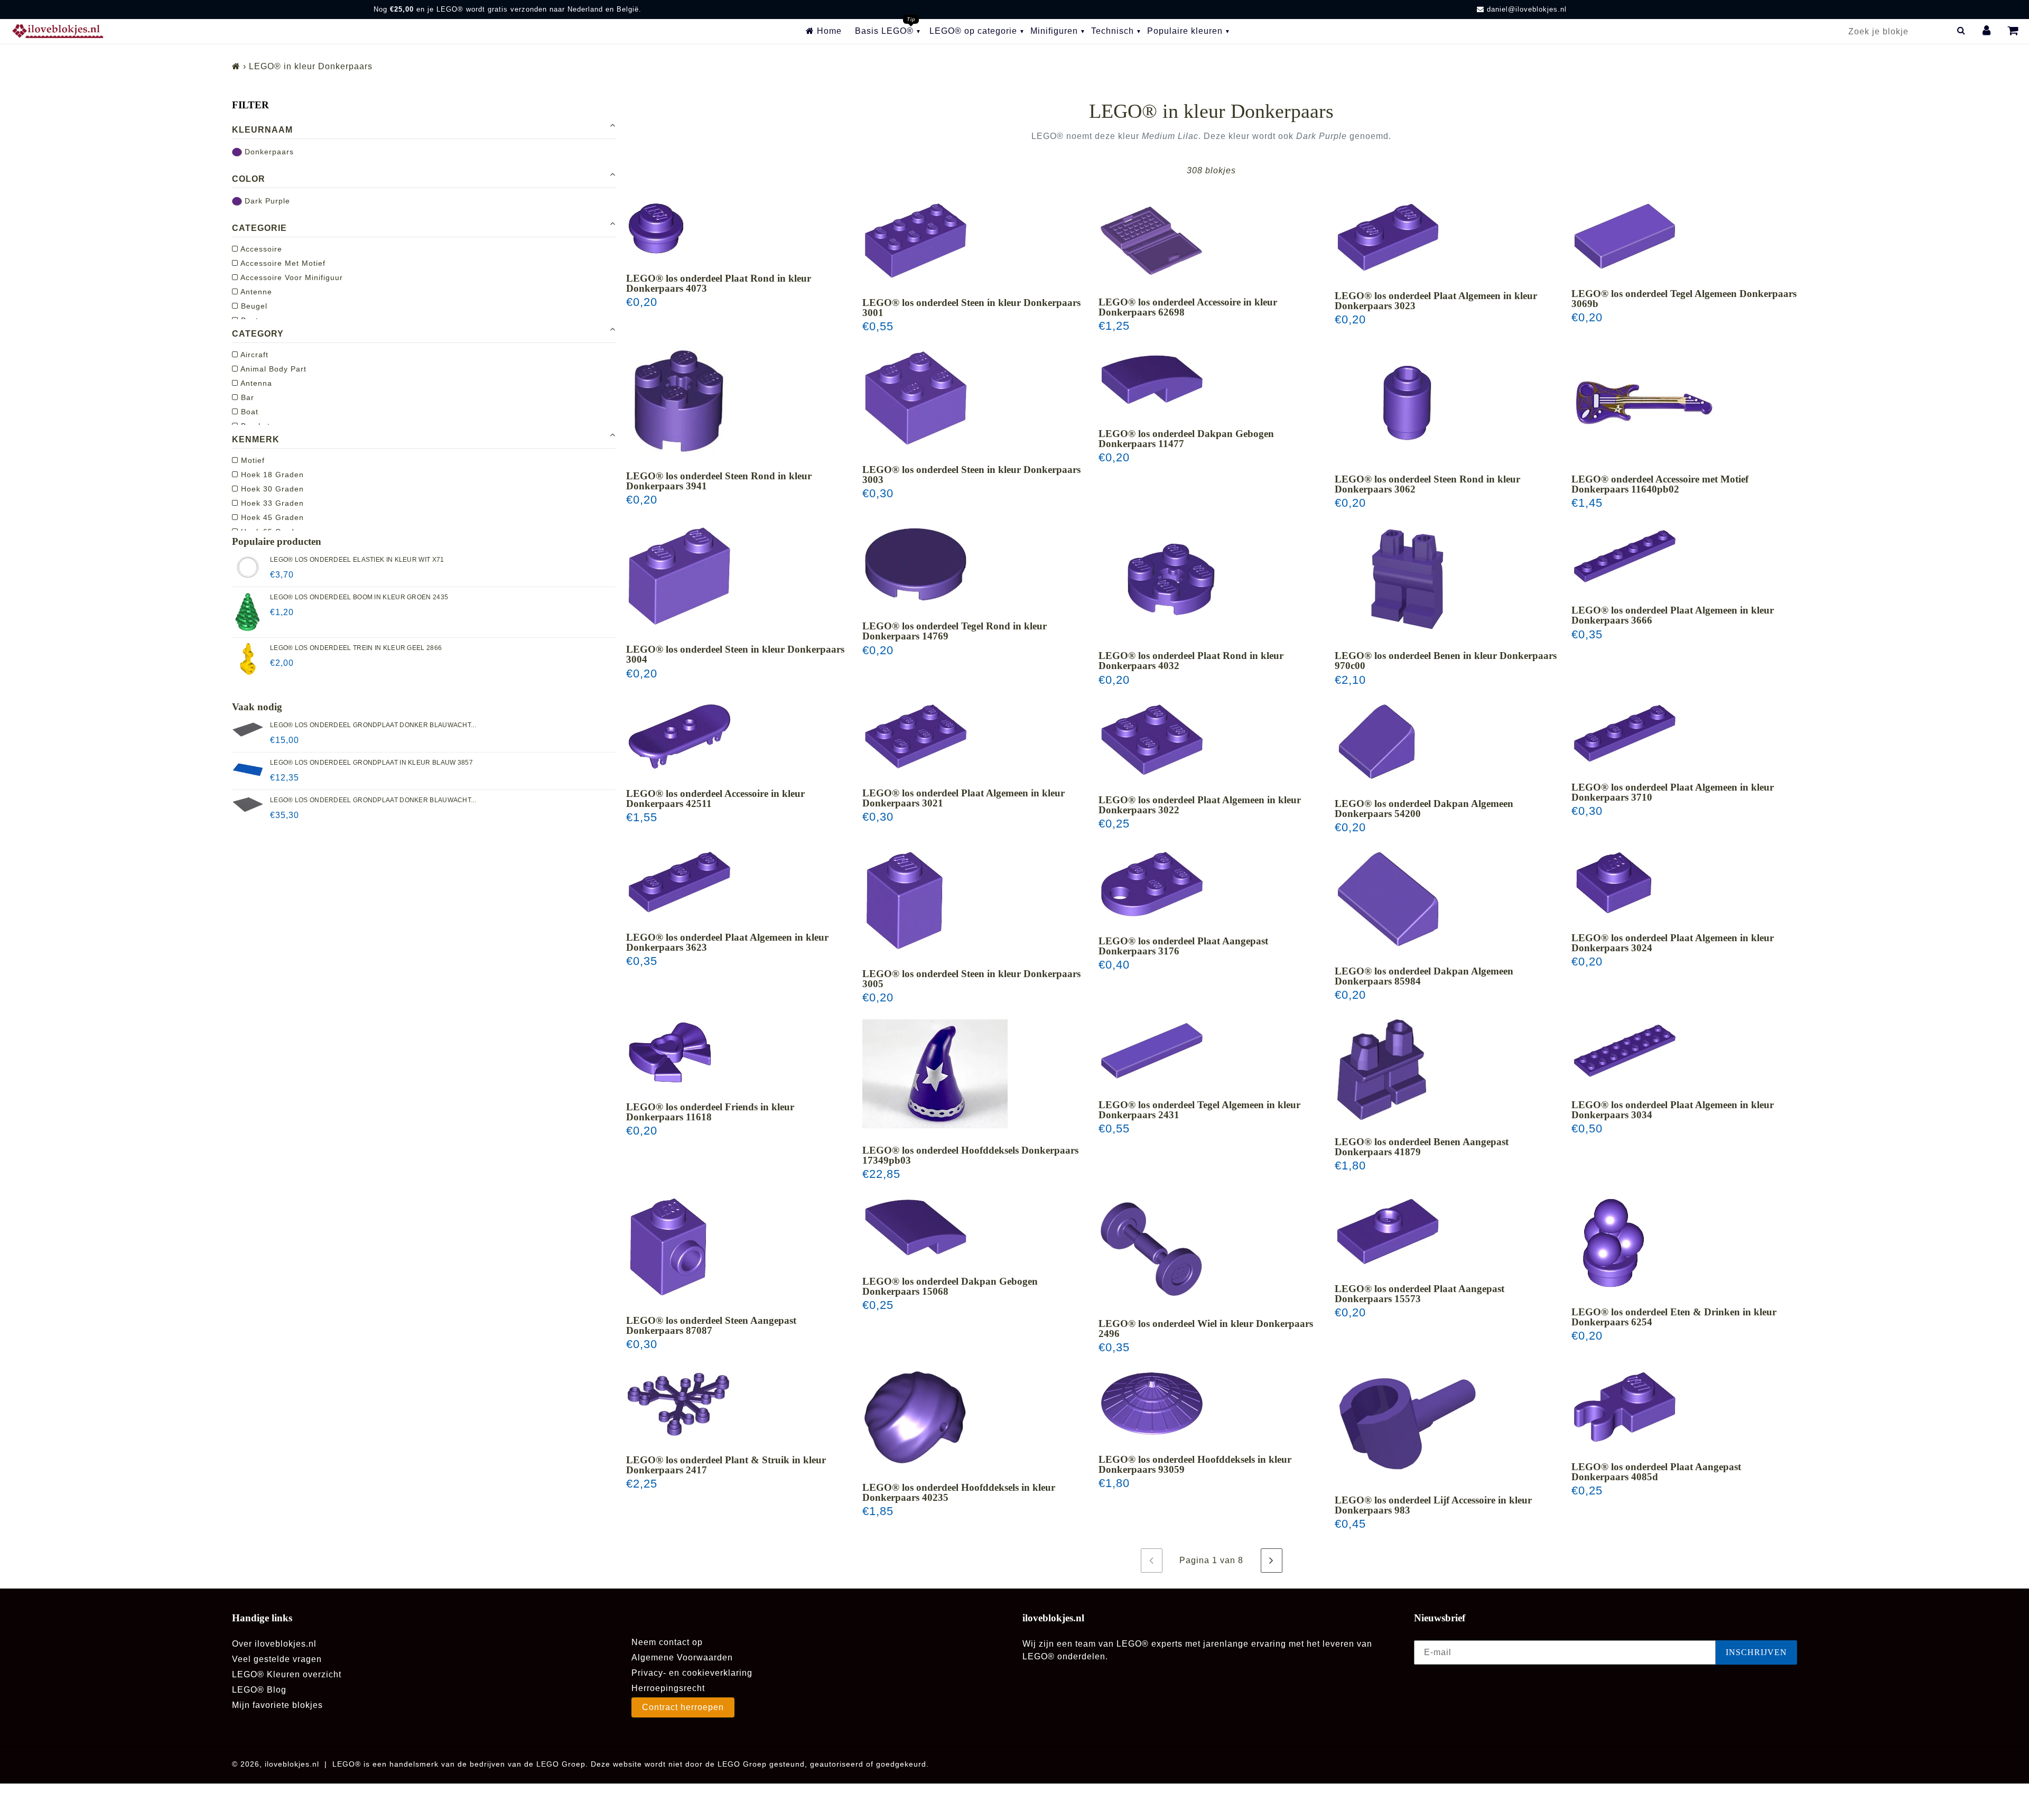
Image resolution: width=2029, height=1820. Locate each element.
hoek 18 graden (271, 475)
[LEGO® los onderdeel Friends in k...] (670, 1052)
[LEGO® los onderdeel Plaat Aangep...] (1152, 884)
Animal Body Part (272, 369)
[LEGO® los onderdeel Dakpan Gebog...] (1152, 380)
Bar (246, 397)
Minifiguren (1054, 31)
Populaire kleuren (1185, 31)
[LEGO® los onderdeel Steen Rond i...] (679, 401)
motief (252, 460)
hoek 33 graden (271, 503)
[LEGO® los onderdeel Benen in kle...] (1407, 579)
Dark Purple (266, 201)
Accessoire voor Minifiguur (291, 277)
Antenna (255, 383)
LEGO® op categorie (973, 31)
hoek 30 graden (271, 489)
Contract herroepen (683, 1707)
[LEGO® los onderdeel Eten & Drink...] (1614, 1243)
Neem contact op (667, 1642)
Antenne (255, 292)
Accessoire (260, 249)
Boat (248, 412)
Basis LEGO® (884, 31)
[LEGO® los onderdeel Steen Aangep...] (668, 1247)
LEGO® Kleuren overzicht (287, 1674)
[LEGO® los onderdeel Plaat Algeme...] (1388, 237)
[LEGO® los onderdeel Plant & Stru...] (679, 1404)
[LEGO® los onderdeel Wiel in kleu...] (1151, 1249)
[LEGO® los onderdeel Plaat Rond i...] (656, 229)
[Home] (236, 66)
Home (828, 31)
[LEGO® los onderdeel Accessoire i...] (1151, 240)
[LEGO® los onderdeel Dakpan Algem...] (1377, 742)
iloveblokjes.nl (292, 1764)
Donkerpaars (268, 152)
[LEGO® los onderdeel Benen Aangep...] (1382, 1070)
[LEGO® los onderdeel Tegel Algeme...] (1625, 236)
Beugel (253, 306)
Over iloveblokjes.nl (274, 1644)
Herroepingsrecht (668, 1688)
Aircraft (253, 355)
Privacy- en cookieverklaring (692, 1673)
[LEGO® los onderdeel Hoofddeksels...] (935, 1074)
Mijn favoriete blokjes (277, 1705)
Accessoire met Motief (282, 263)
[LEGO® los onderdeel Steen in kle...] (916, 241)
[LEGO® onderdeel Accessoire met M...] (1644, 403)
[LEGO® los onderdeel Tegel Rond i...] (916, 564)
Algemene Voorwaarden (682, 1657)
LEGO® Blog (259, 1690)
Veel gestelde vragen (277, 1659)
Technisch (1113, 31)
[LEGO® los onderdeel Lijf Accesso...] (1407, 1424)
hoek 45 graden (271, 517)
